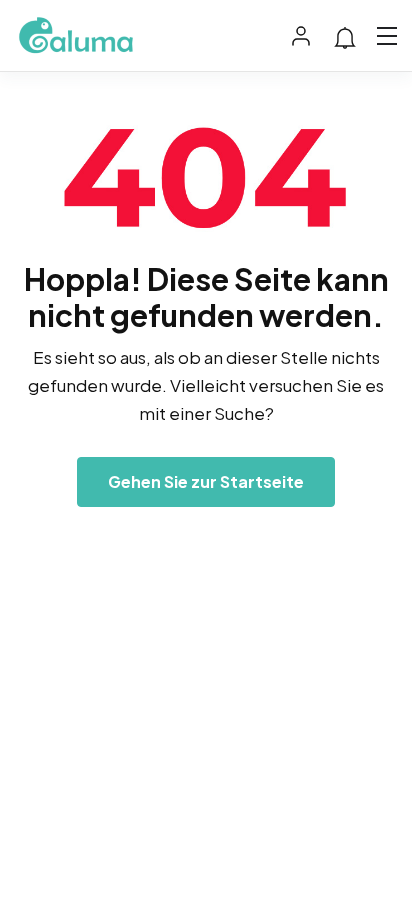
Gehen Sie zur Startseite (206, 481)
